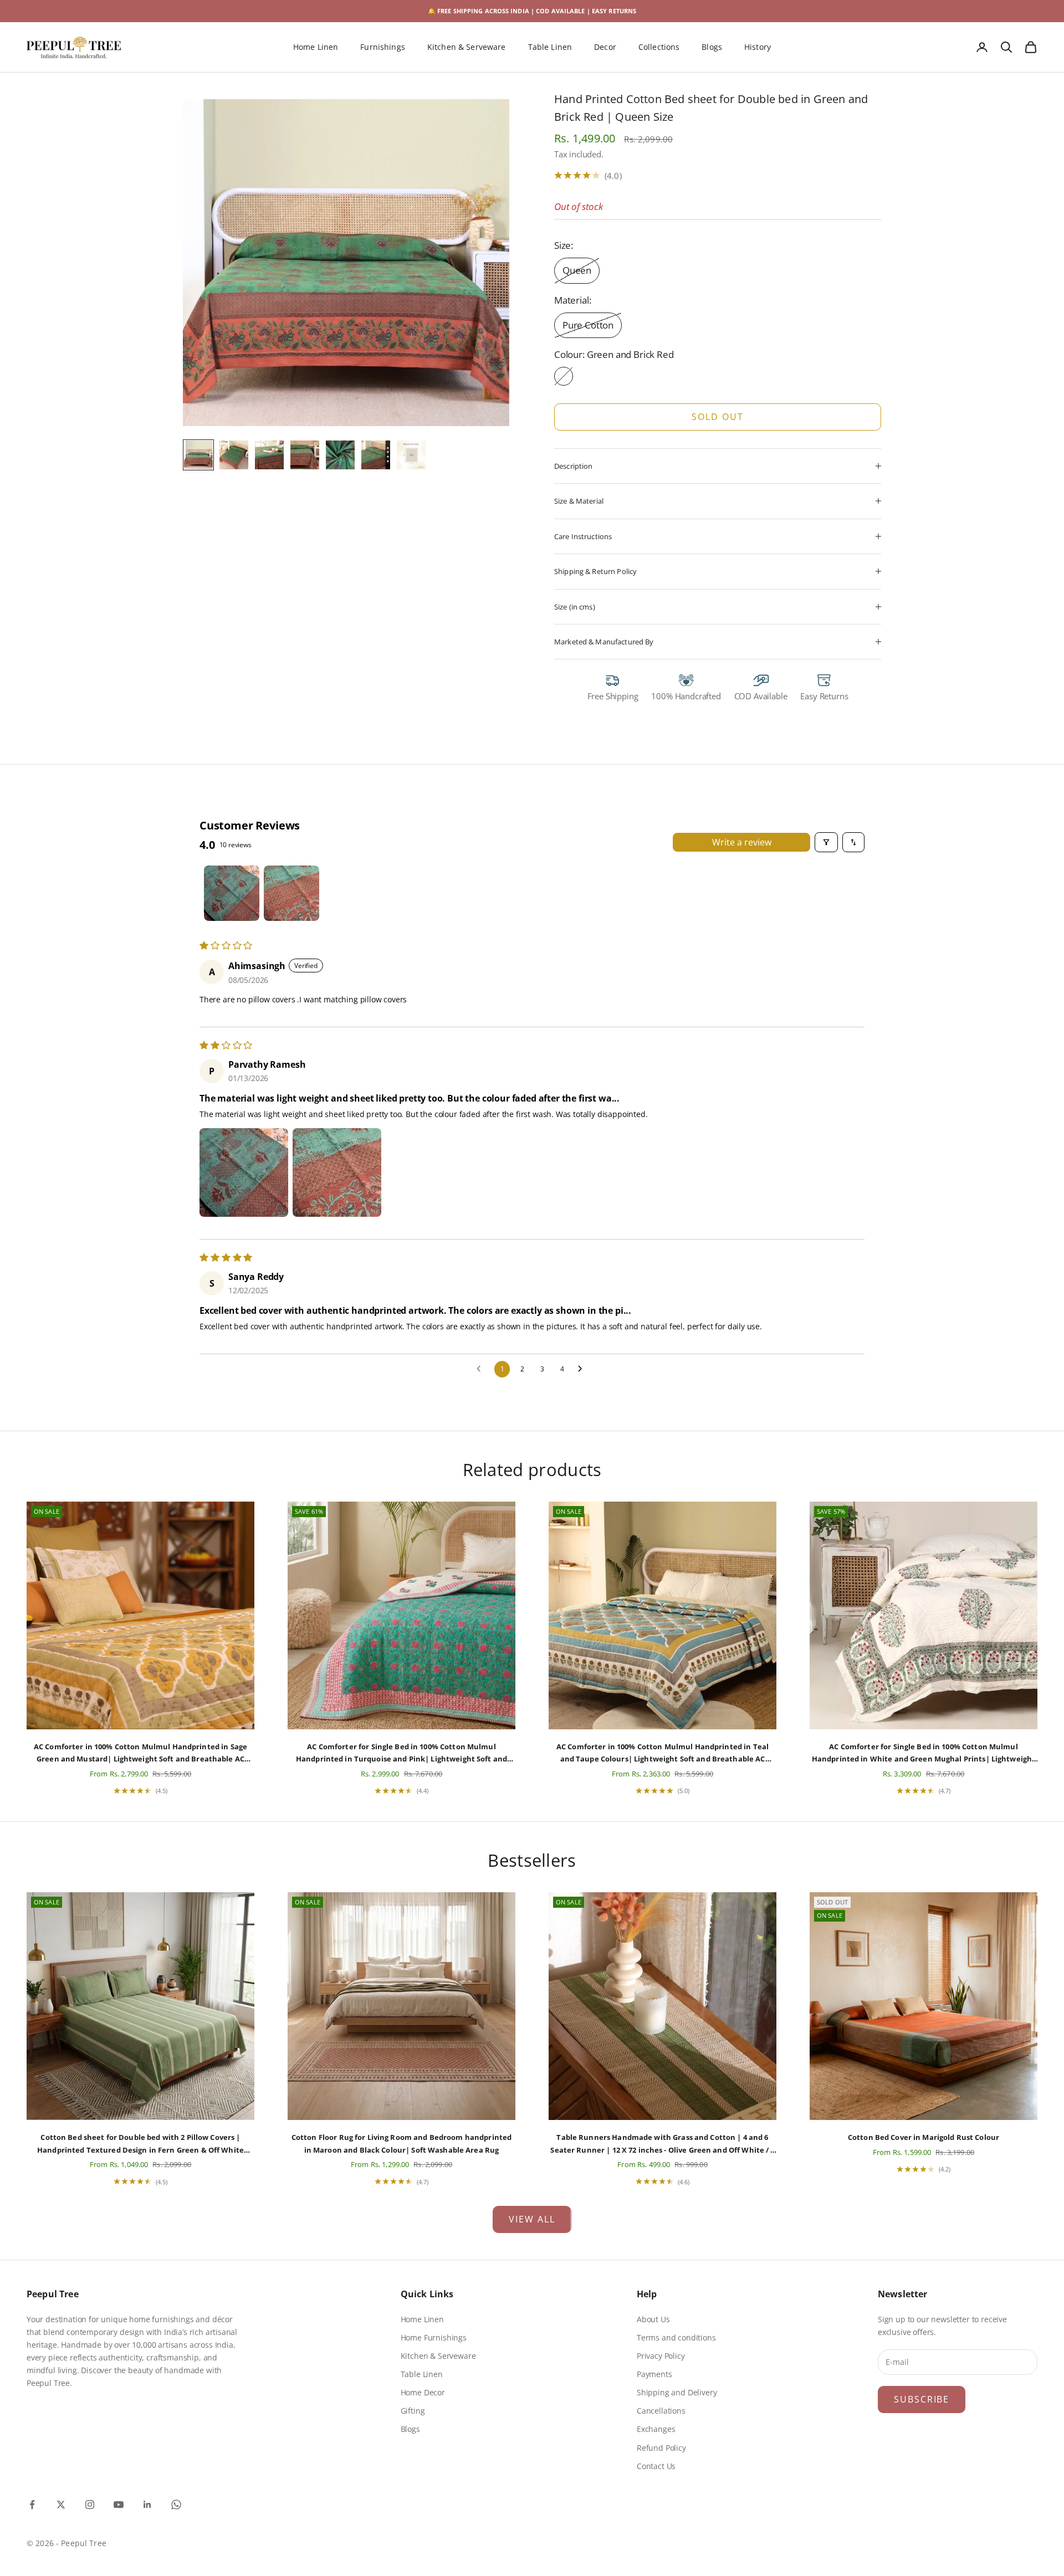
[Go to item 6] (376, 455)
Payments (654, 2374)
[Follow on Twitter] (61, 2505)
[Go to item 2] (234, 455)
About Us (653, 2319)
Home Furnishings (434, 2337)
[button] (244, 1172)
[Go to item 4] (305, 455)
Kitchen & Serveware (467, 47)
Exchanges (656, 2429)
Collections (659, 47)
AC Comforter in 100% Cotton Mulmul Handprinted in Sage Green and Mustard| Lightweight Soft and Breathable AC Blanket (140, 1753)
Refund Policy (661, 2448)
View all (532, 2219)
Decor (605, 47)
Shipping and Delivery (677, 2392)
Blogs (712, 47)
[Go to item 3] (269, 455)
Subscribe (922, 2399)
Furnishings (383, 47)
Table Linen (550, 47)
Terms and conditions (676, 2337)
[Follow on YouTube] (119, 2505)
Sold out (717, 417)
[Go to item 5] (340, 455)
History (758, 47)
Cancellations (661, 2411)
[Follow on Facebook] (32, 2505)
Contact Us (656, 2466)
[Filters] (826, 842)
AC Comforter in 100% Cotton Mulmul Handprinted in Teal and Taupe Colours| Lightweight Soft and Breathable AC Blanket (663, 1753)
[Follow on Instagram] (90, 2505)
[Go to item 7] (411, 455)
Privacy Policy (661, 2356)
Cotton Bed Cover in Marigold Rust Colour (924, 2137)
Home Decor (423, 2392)
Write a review (742, 842)
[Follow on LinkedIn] (147, 2505)
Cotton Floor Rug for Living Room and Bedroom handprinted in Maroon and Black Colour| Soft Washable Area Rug (401, 2143)
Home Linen (316, 47)
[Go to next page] (583, 1369)
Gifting (413, 2411)
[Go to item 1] (198, 455)
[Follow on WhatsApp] (176, 2505)
